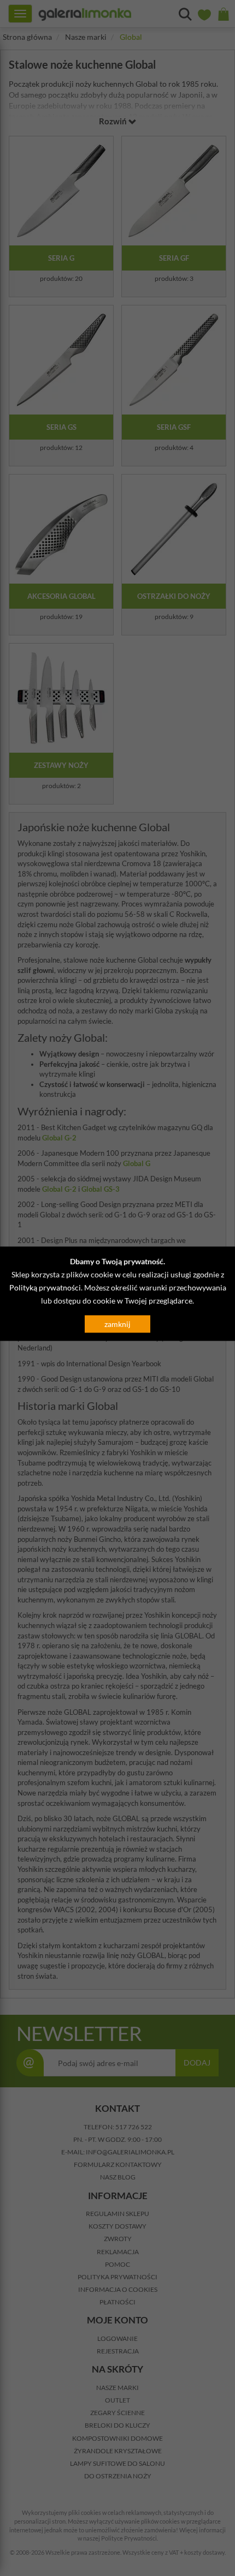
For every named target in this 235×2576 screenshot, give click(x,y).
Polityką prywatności (45, 1287)
